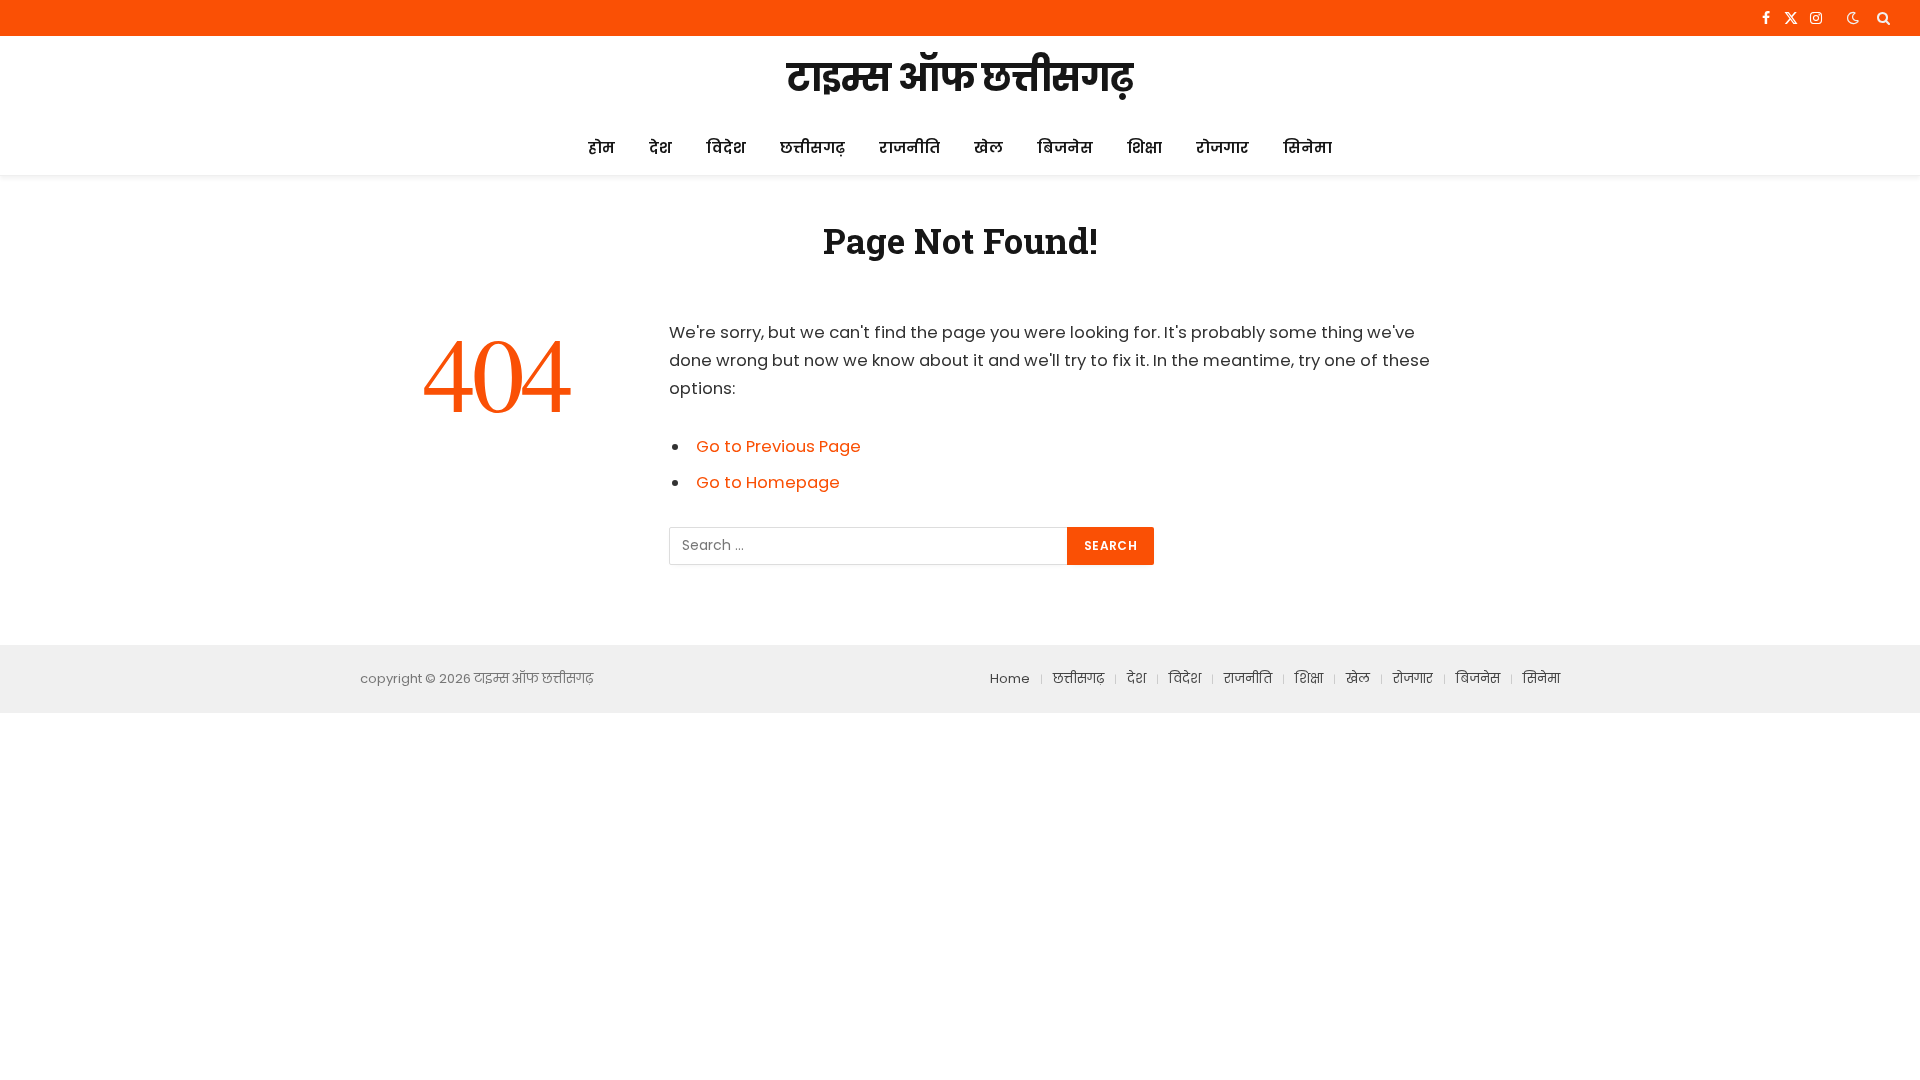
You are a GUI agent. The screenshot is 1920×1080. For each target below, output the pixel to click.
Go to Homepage (768, 482)
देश (660, 147)
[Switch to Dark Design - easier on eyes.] (1853, 18)
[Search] (1881, 18)
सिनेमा (1307, 147)
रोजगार (1222, 147)
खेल (988, 147)
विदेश (726, 147)
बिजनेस (1065, 147)
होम (601, 147)
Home (1010, 678)
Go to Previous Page (778, 446)
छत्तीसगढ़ (812, 147)
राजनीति (909, 147)
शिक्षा (1144, 147)
